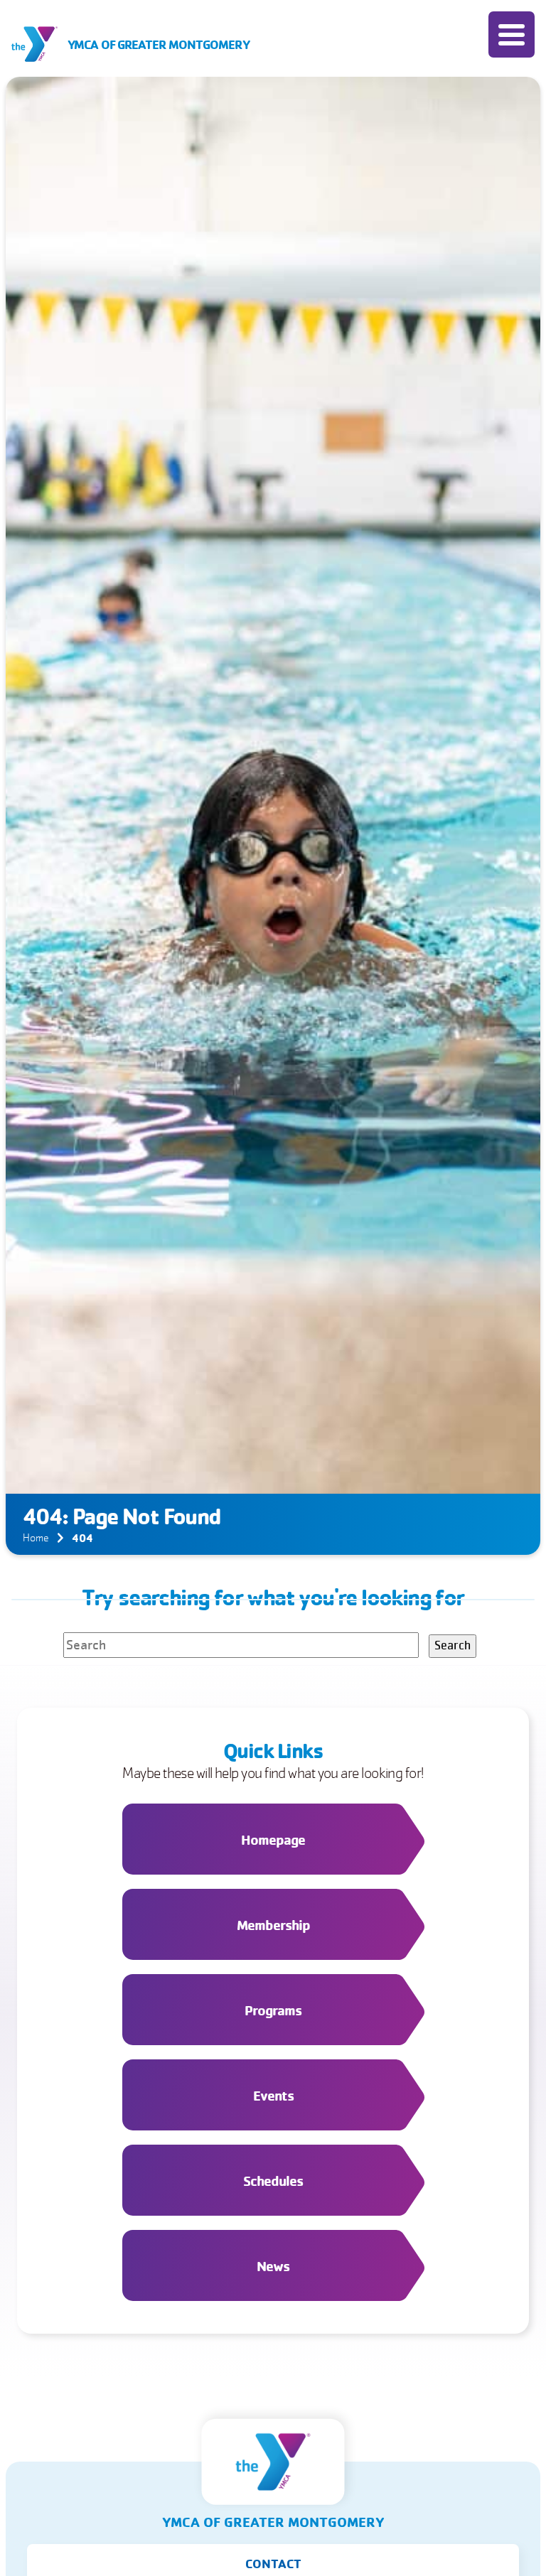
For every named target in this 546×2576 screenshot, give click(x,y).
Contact (273, 2563)
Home (36, 1538)
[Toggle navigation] (512, 34)
